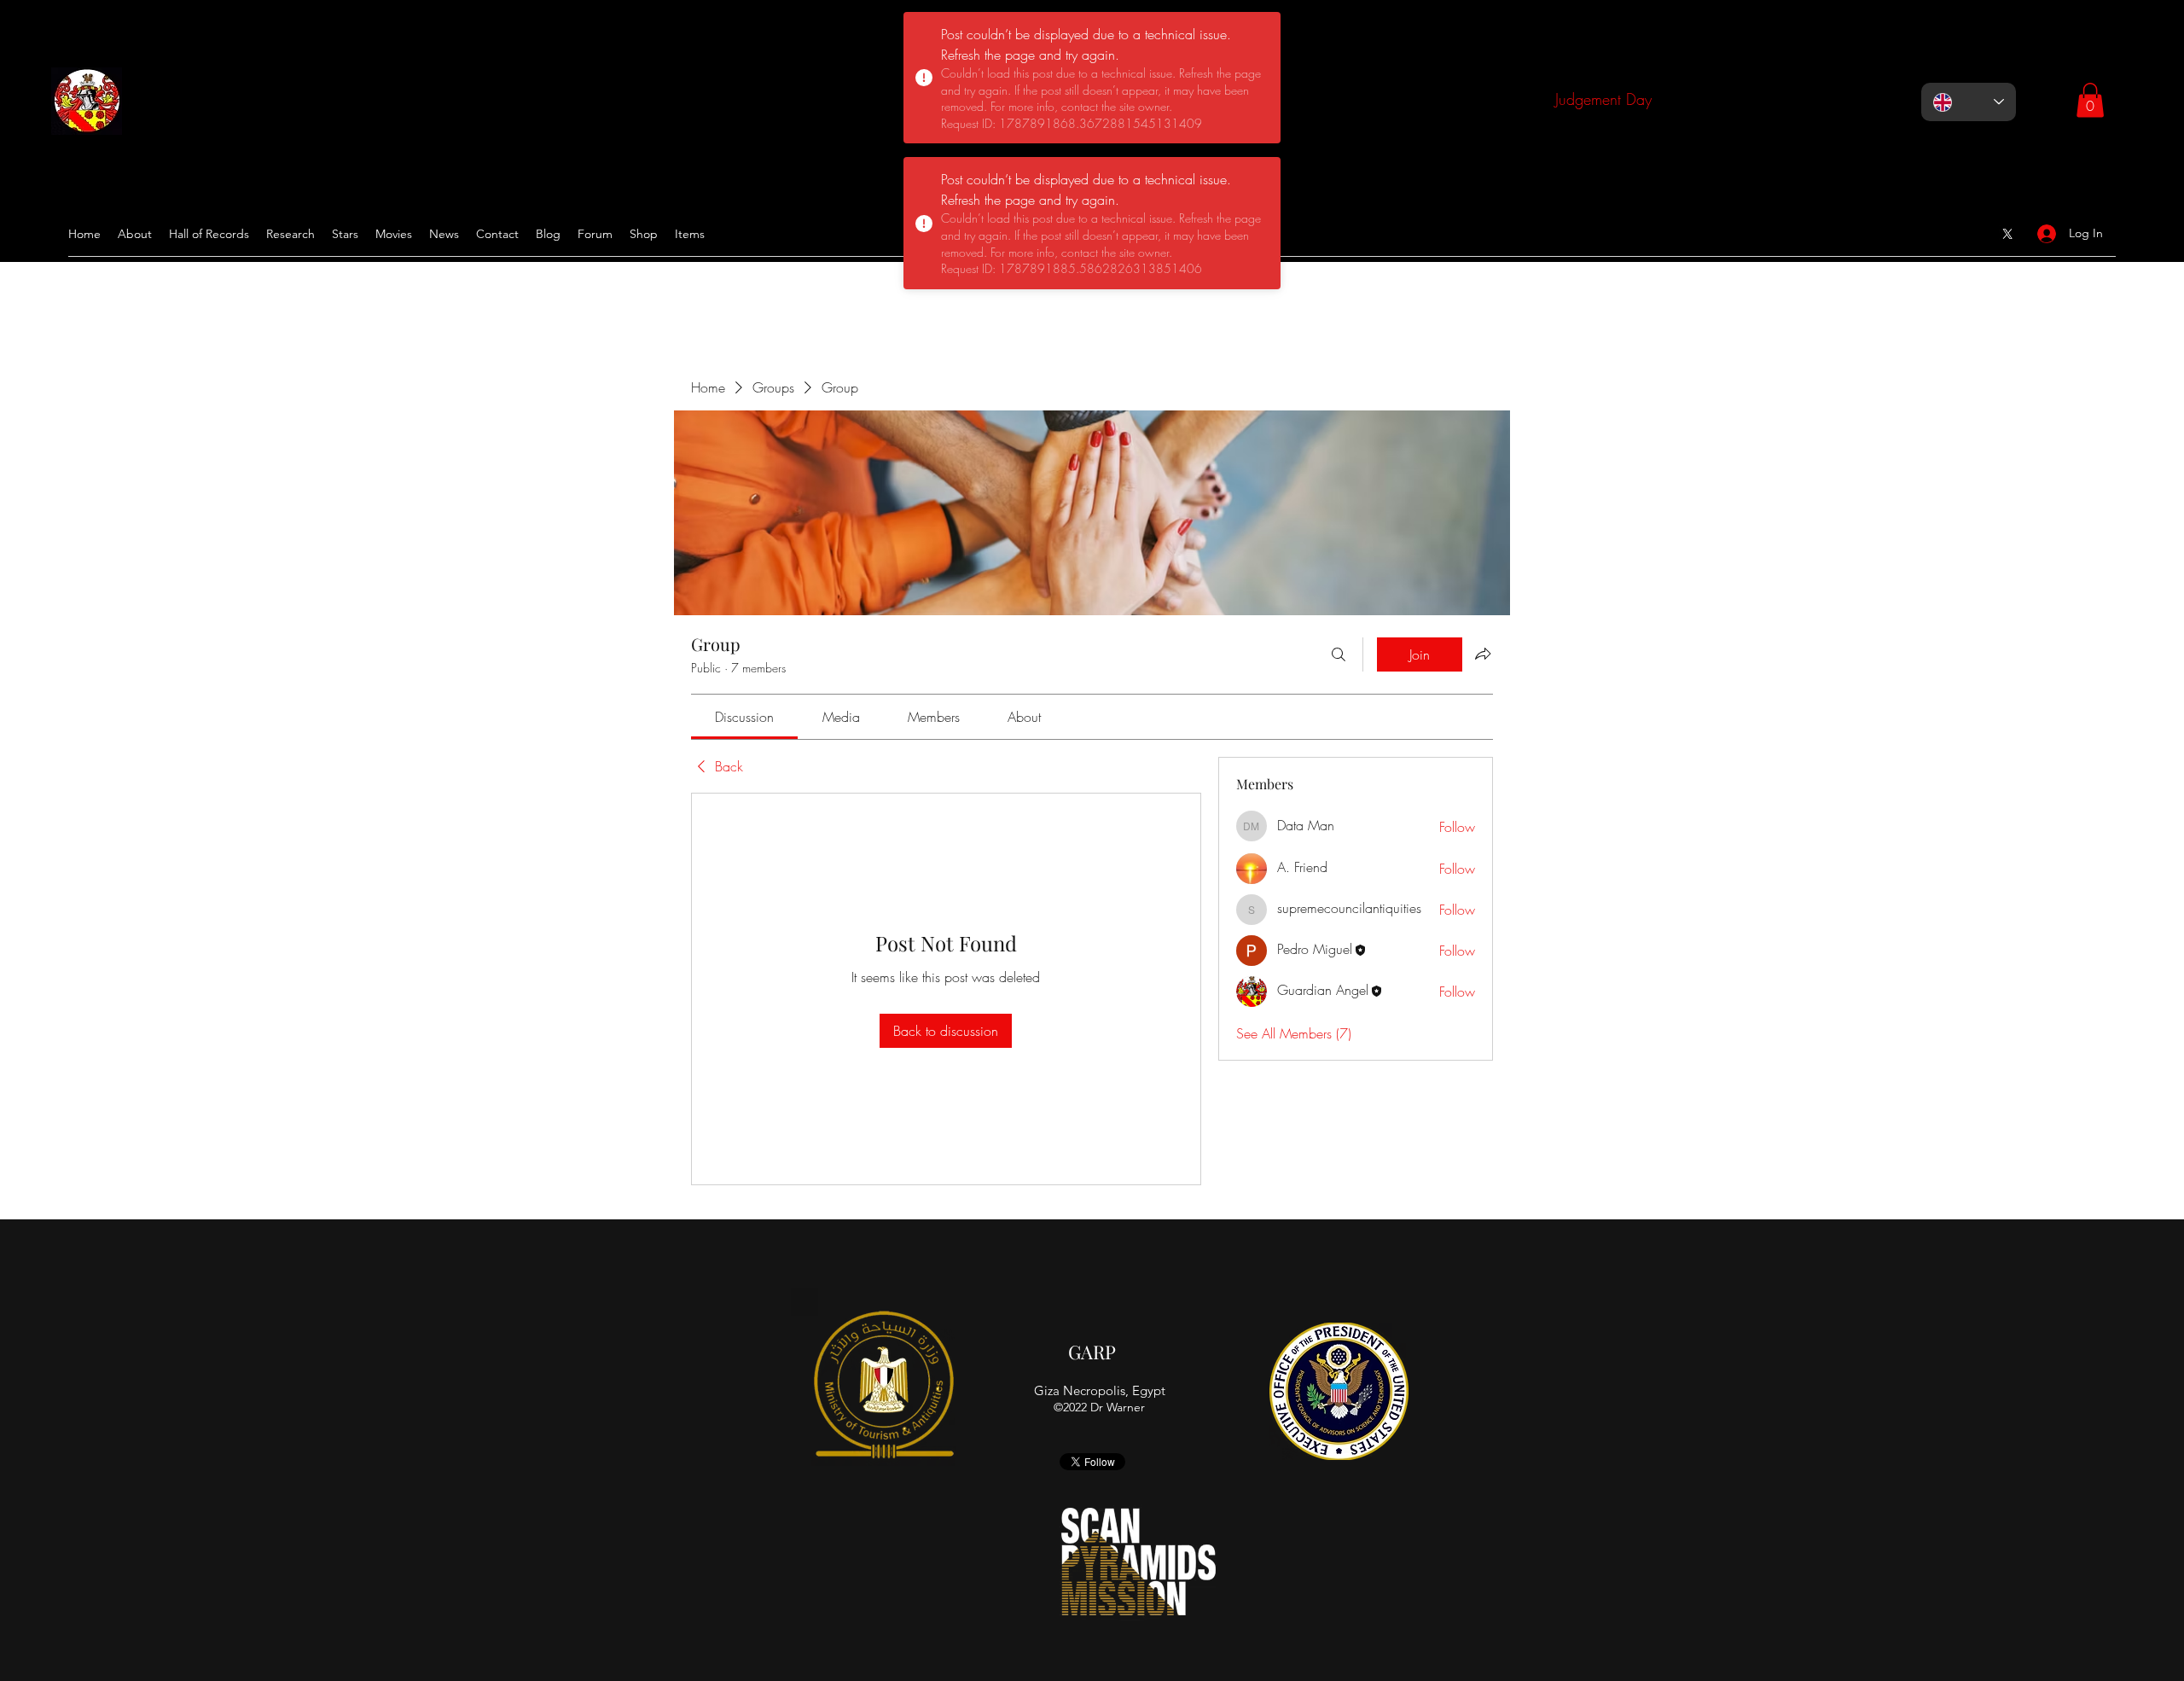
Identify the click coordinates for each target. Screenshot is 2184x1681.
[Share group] (1483, 654)
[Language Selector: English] (1969, 102)
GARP (1092, 1352)
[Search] (1339, 654)
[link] (744, 717)
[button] (2090, 100)
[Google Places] (2007, 234)
